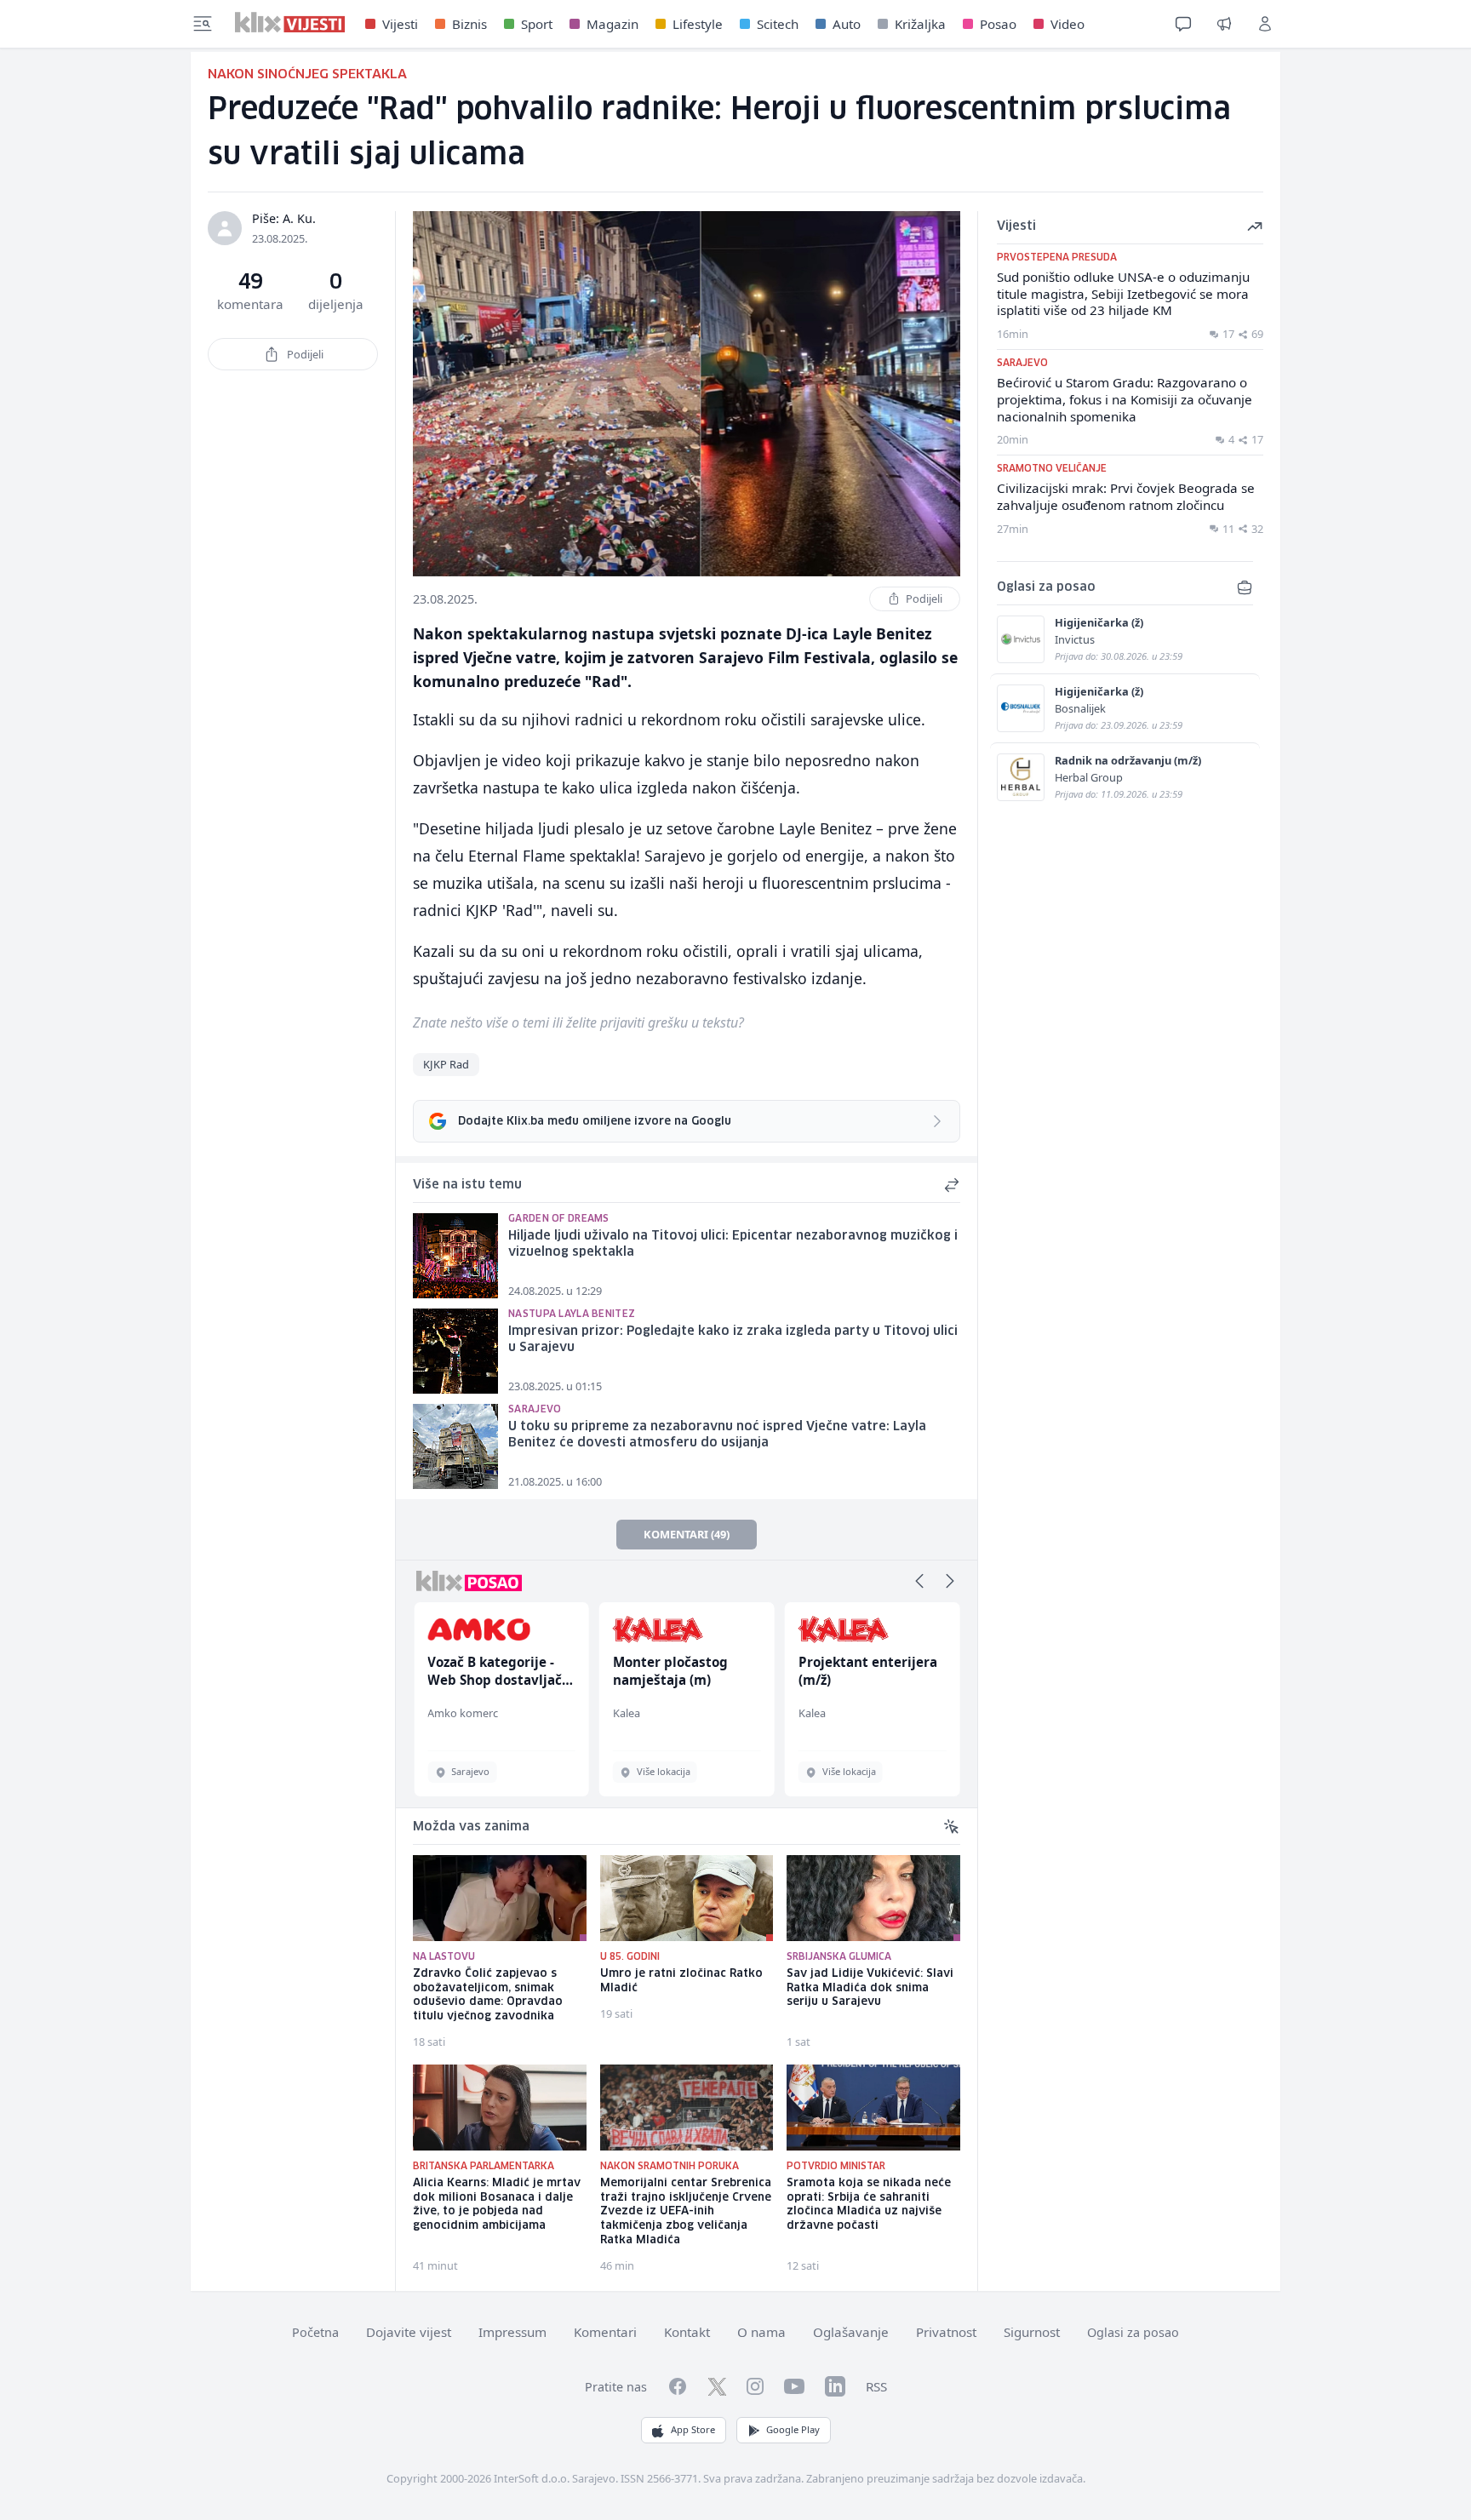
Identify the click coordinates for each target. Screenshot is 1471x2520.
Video (1067, 24)
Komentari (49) (687, 1534)
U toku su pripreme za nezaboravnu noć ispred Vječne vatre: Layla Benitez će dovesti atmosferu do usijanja (717, 1435)
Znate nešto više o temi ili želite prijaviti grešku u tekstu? (578, 1022)
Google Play (793, 2429)
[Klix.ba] (290, 22)
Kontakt (687, 2332)
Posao (998, 24)
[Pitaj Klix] (1183, 24)
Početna (315, 2332)
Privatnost (946, 2332)
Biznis (469, 24)
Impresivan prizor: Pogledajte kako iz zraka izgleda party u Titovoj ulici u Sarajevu (733, 1340)
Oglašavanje (851, 2332)
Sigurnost (1032, 2332)
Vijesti (400, 24)
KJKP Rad (446, 1064)
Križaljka (920, 24)
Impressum (512, 2332)
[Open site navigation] (203, 24)
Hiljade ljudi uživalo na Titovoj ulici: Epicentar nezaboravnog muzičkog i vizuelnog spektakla (733, 1244)
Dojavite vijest (409, 2332)
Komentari (605, 2332)
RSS (876, 2386)
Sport (537, 24)
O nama (761, 2332)
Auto (847, 24)
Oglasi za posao (1133, 2332)
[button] (919, 1581)
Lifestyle (698, 24)
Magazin (612, 24)
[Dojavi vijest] (1224, 24)
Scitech (778, 24)
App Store (693, 2429)
